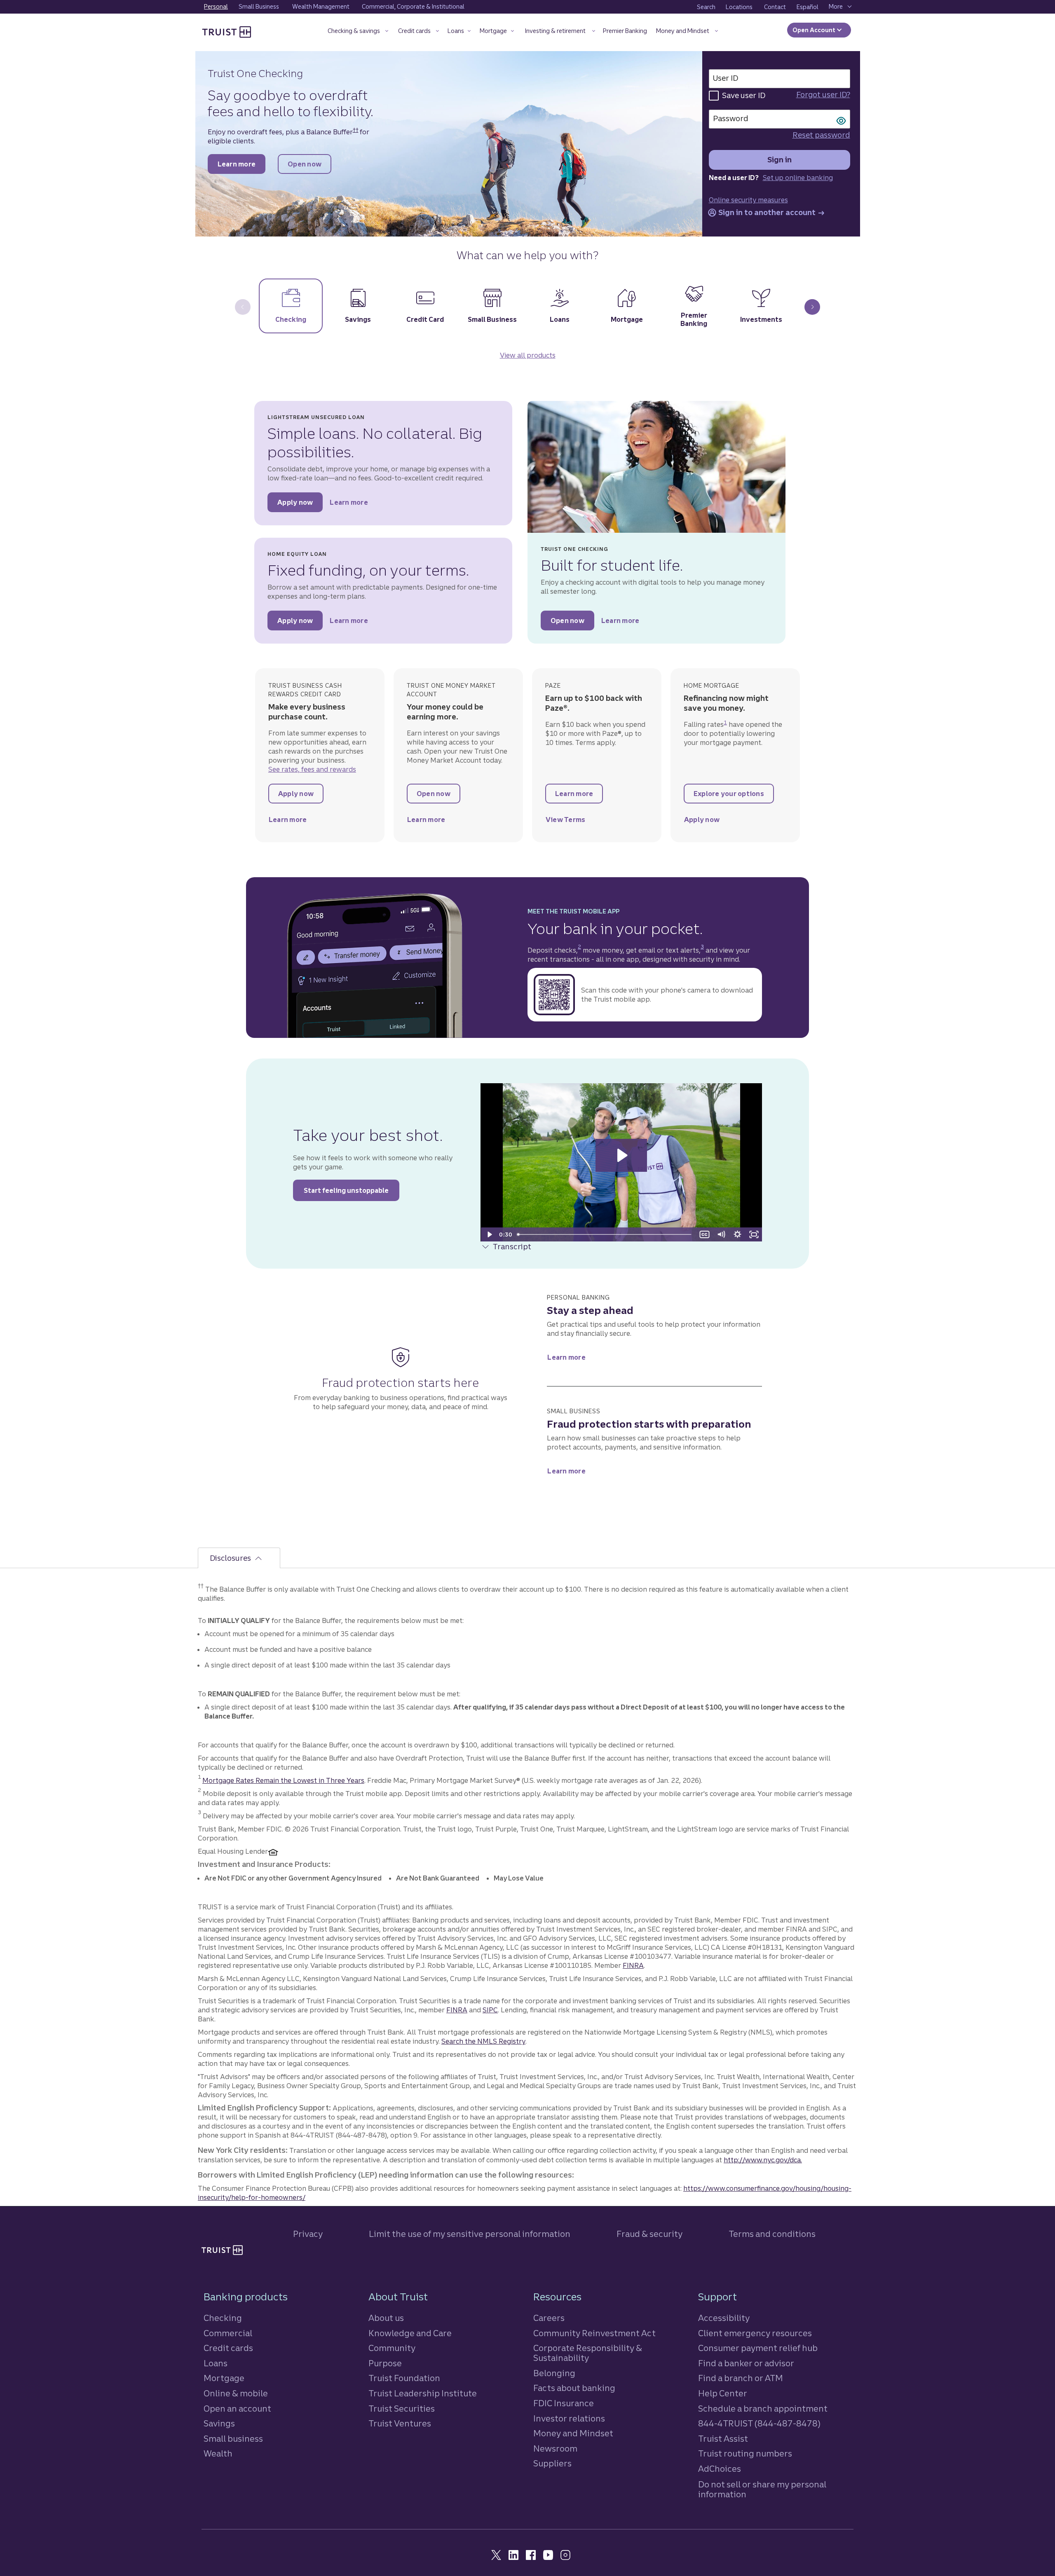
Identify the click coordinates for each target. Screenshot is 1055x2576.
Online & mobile (236, 2393)
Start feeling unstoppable (352, 1190)
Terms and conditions (772, 2234)
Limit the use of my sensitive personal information (470, 2234)
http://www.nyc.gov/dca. (763, 2160)
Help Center (723, 2393)
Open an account (237, 2409)
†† (356, 130)
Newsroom (555, 2448)
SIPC (490, 2010)
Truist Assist (723, 2439)
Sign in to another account (770, 213)
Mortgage (224, 2378)
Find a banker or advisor (746, 2363)
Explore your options (734, 796)
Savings (219, 2423)
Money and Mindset (573, 2433)
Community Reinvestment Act (594, 2333)
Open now (309, 166)
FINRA (633, 1965)
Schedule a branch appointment (763, 2409)
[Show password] (841, 120)
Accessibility (724, 2318)
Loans (216, 2363)
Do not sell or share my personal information (762, 2489)
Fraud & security (649, 2234)
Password (731, 118)
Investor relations (569, 2418)
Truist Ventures (400, 2423)
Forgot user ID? (823, 95)
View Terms (574, 822)
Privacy (308, 2234)
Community (392, 2348)
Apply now (300, 505)
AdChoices (720, 2469)
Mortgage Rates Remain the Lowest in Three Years (283, 1780)
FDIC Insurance (564, 2403)
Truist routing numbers (745, 2453)
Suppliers (552, 2463)
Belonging (554, 2373)
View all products (528, 355)
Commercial (228, 2333)
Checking (223, 2318)
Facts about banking (574, 2388)
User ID (726, 78)
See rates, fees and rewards (312, 769)
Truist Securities (402, 2409)
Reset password (821, 135)
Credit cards (228, 2348)
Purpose (385, 2363)
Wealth (218, 2453)
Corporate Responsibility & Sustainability (588, 2353)
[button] (358, 32)
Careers (549, 2318)
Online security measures (748, 200)
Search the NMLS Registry (483, 2041)
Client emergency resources (755, 2333)
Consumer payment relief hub (758, 2348)
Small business (233, 2439)
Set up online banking (798, 178)
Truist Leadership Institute (423, 2393)
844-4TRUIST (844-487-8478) (759, 2423)
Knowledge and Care (410, 2333)
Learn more (241, 166)
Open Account (815, 30)
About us (386, 2318)
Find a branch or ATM (741, 2378)
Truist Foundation (404, 2378)
